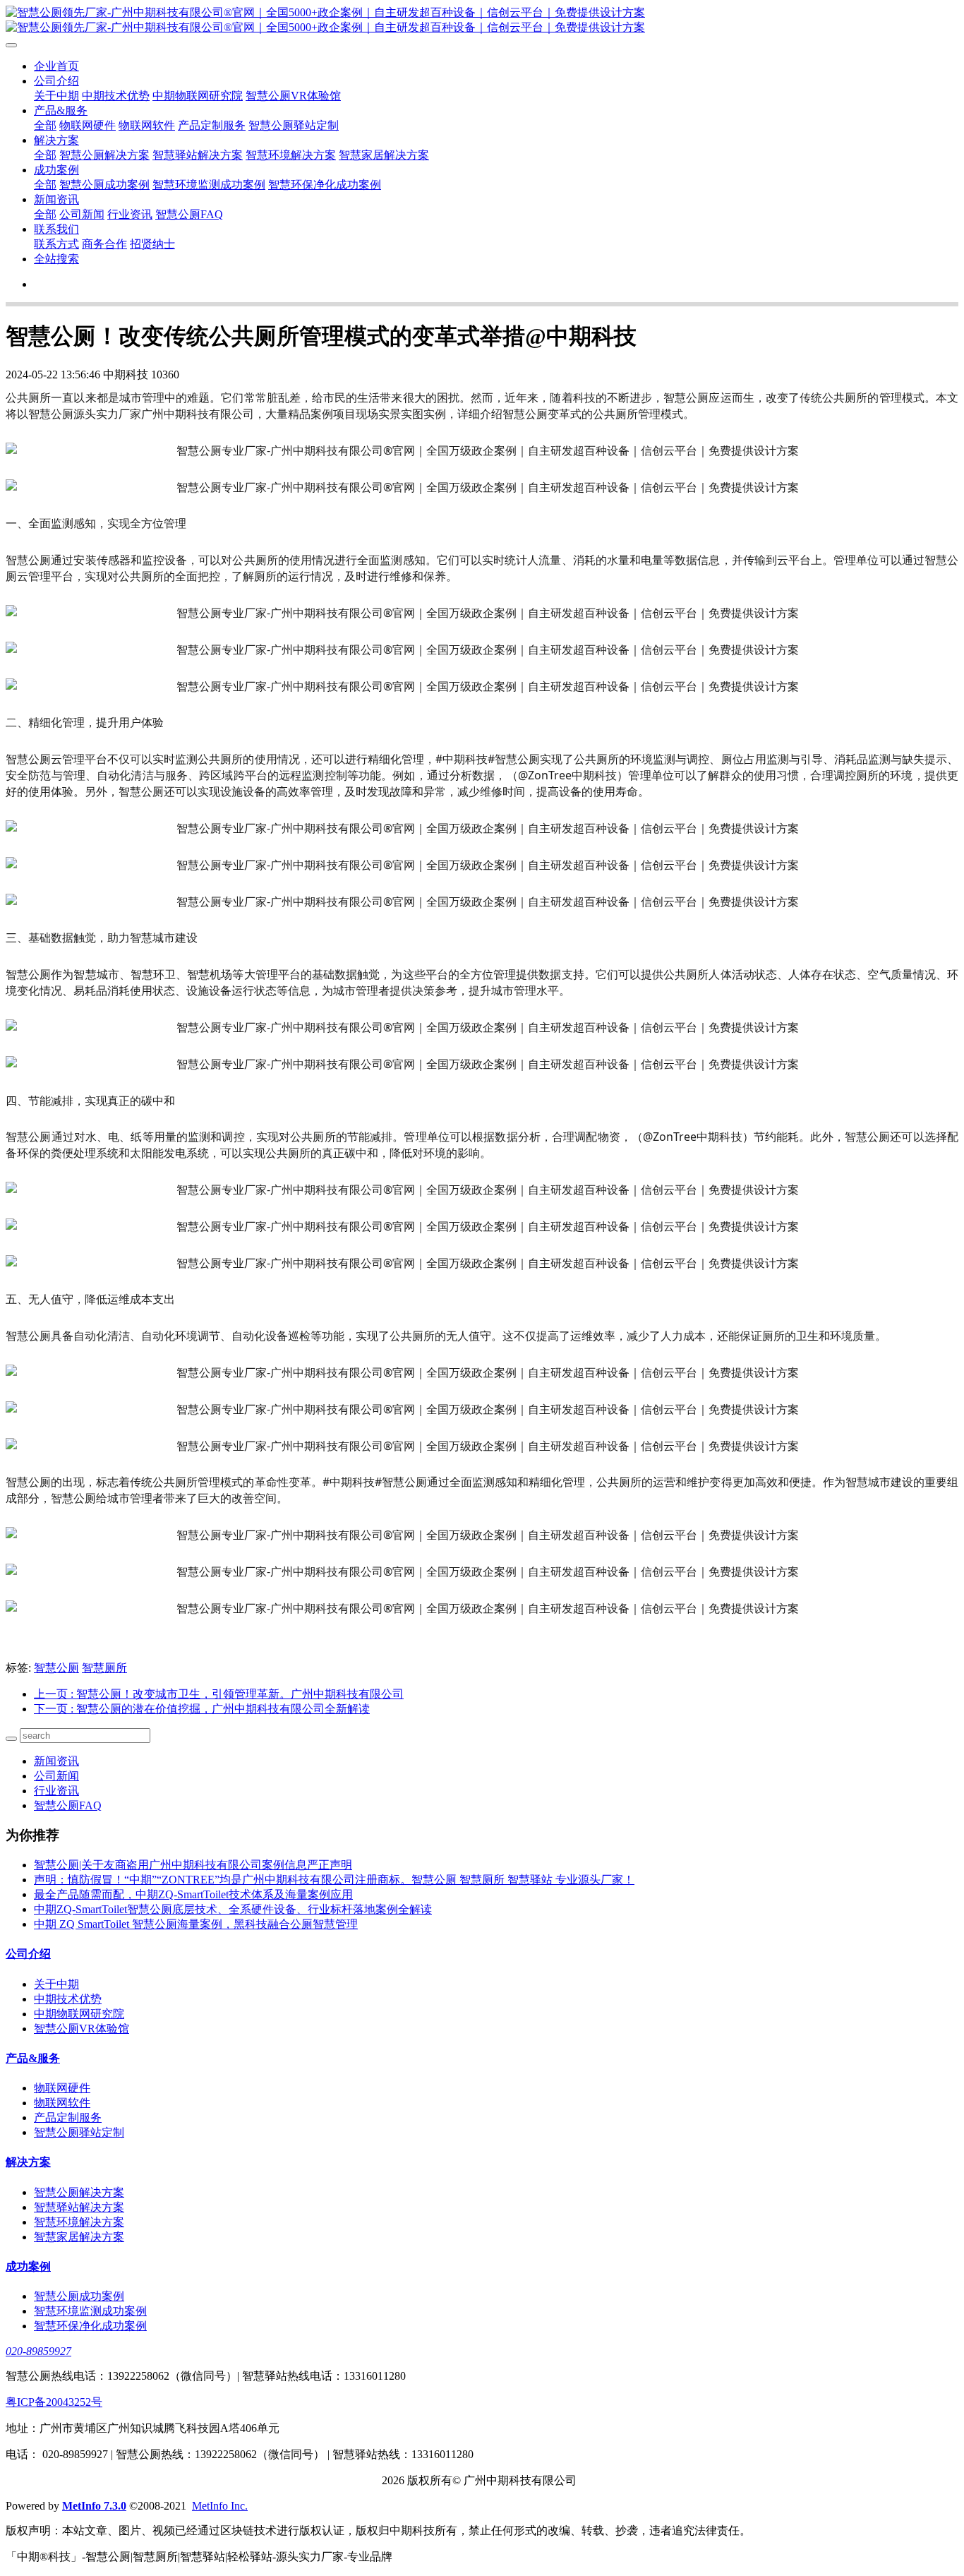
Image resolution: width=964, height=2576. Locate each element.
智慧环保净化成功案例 (325, 185)
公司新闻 (82, 214)
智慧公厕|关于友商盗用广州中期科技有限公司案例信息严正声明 (193, 1865)
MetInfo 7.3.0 (94, 2506)
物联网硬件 (88, 125)
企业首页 (56, 66)
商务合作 (104, 244)
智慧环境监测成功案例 (209, 185)
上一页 (219, 1694)
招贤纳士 (152, 244)
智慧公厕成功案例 (104, 185)
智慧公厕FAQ (189, 214)
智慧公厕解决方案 (104, 155)
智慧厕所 (104, 1668)
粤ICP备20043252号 (54, 2402)
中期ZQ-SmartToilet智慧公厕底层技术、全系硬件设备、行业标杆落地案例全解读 (233, 1909)
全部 (45, 125)
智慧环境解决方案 (291, 155)
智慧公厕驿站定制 (294, 125)
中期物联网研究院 (198, 96)
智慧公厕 (56, 1668)
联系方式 (56, 244)
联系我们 (56, 229)
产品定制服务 (212, 125)
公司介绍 (56, 81)
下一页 (202, 1709)
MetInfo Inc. (220, 2506)
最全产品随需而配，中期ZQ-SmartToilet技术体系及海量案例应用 (193, 1894)
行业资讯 (130, 214)
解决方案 (56, 140)
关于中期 (56, 96)
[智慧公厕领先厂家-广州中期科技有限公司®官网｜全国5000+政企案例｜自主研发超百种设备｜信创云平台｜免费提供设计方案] (482, 20)
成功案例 (56, 170)
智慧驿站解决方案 (198, 155)
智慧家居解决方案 (384, 155)
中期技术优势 (116, 96)
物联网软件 (147, 125)
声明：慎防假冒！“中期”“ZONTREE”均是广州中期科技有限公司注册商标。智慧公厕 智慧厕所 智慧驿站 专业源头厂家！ (334, 1880)
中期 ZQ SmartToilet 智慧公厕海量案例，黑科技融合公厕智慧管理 (196, 1924)
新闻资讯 (56, 199)
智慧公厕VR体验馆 (293, 96)
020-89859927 (38, 2351)
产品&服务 (61, 110)
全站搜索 (56, 259)
